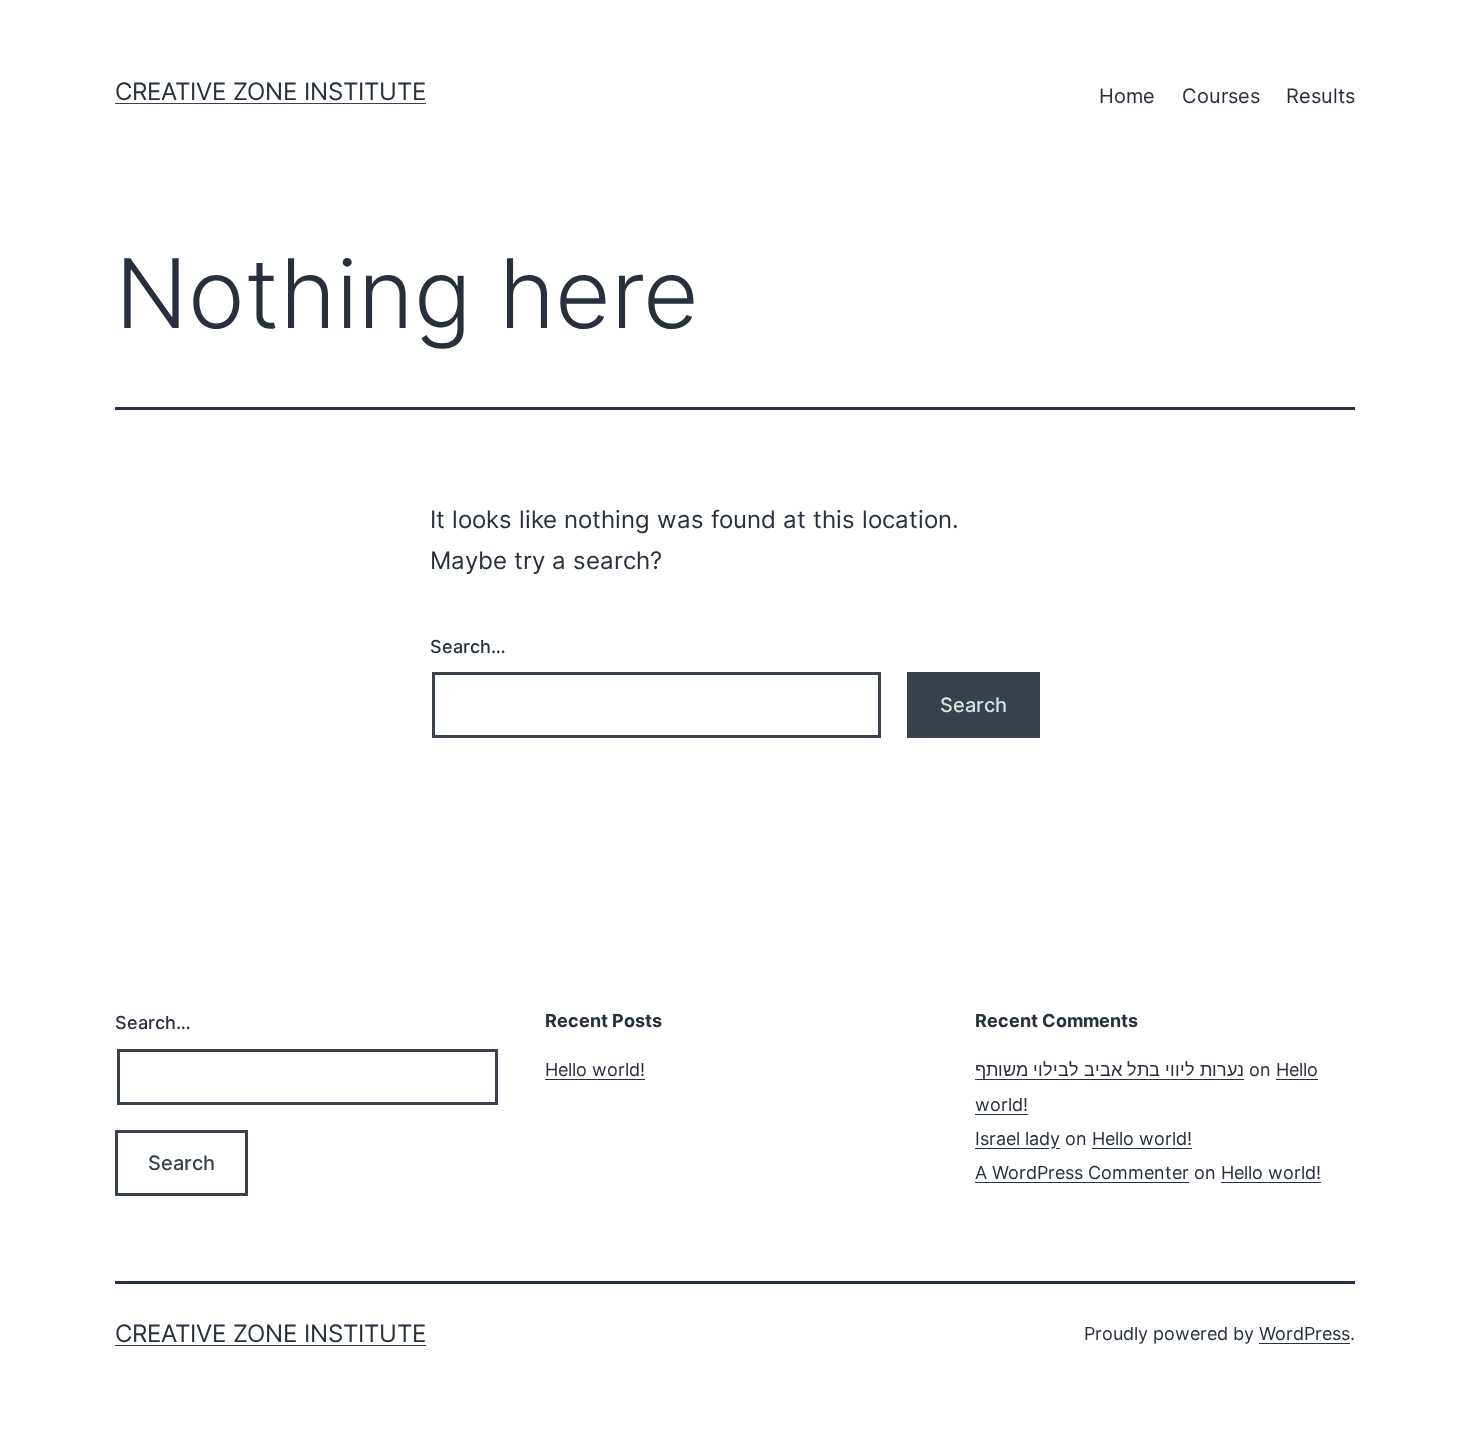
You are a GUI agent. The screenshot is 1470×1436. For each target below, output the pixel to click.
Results (1320, 96)
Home (1127, 96)
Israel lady (1017, 1138)
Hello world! (595, 1069)
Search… (468, 646)
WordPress (1304, 1333)
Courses (1221, 96)
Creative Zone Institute (270, 91)
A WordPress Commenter (1082, 1172)
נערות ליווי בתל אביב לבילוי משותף (1109, 1069)
